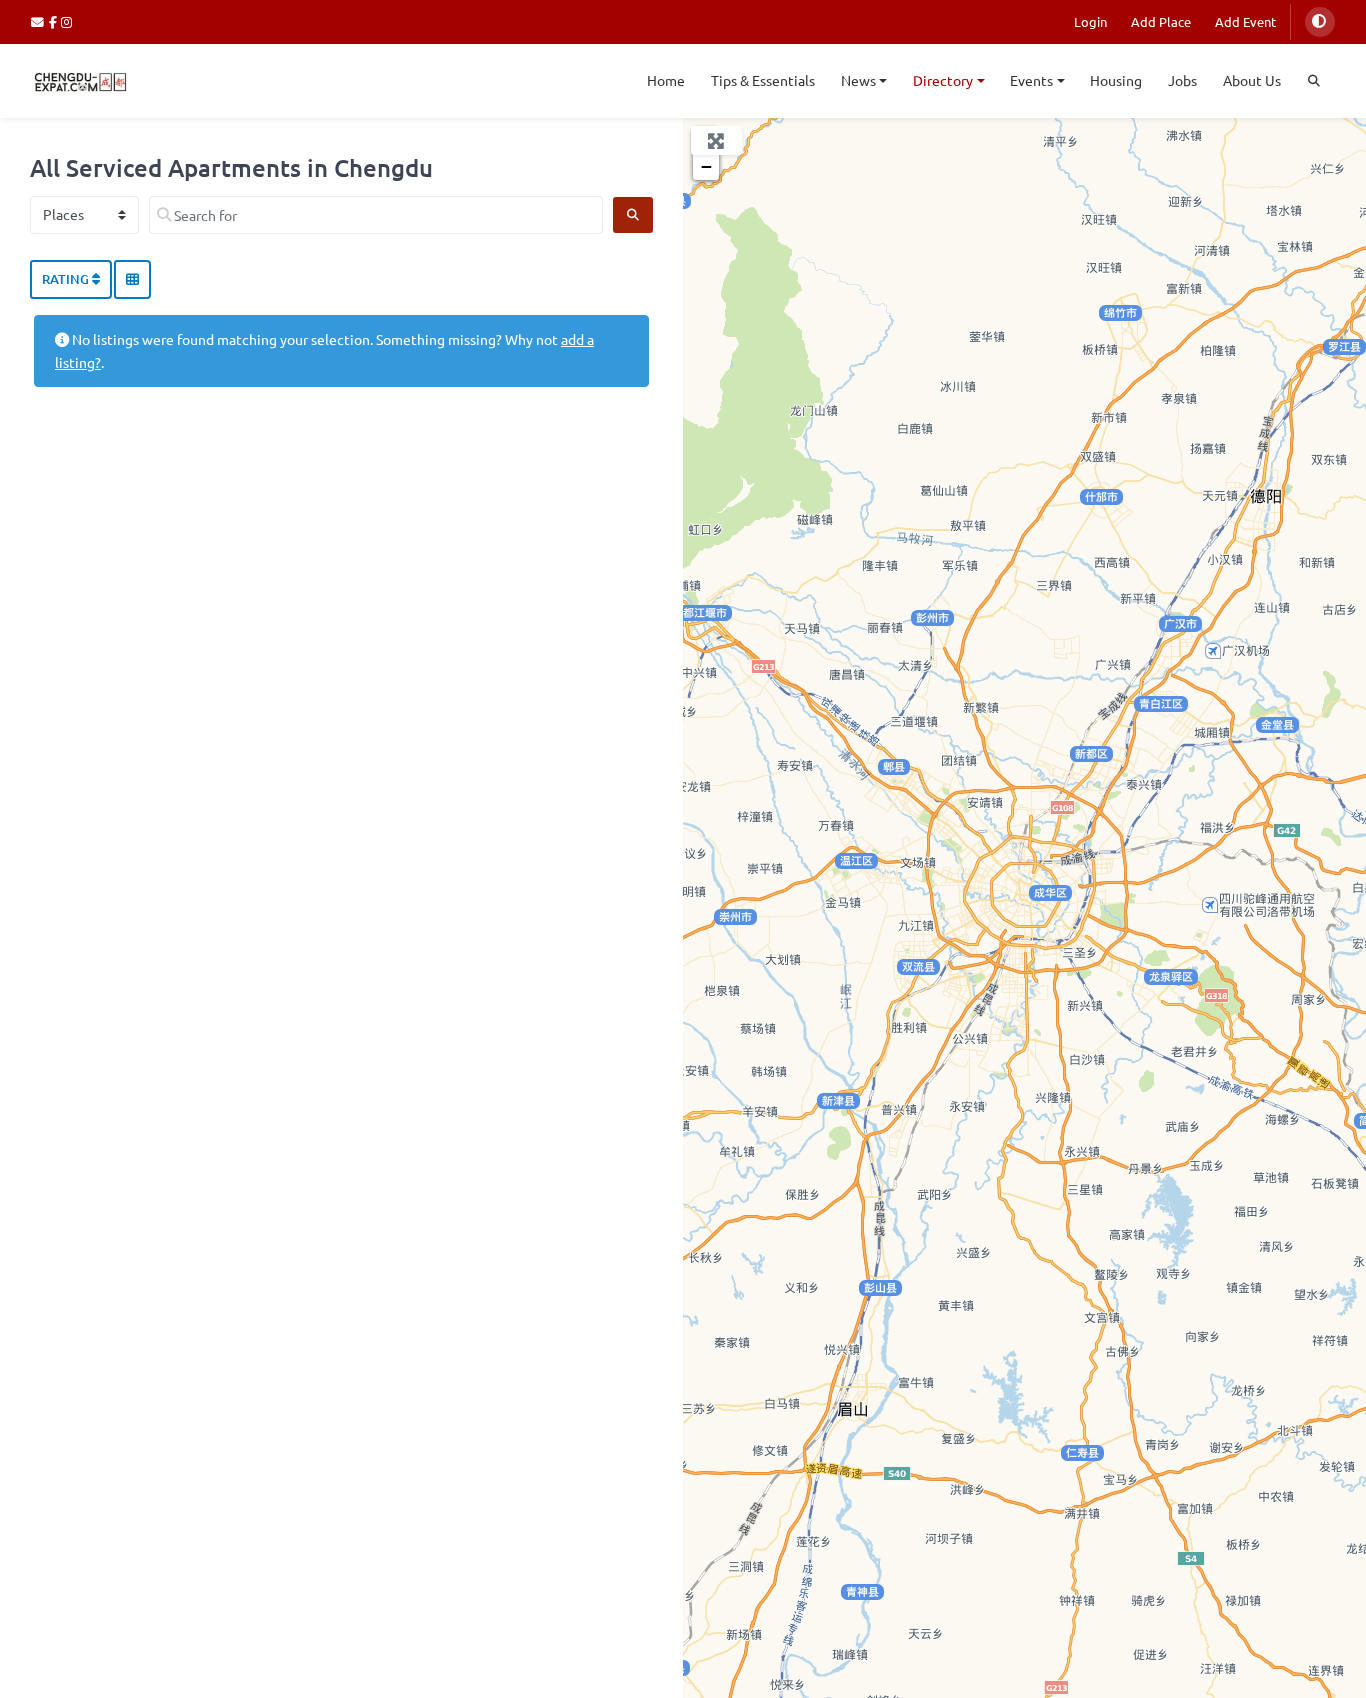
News (858, 80)
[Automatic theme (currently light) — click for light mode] (1320, 22)
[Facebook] (55, 21)
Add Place (1161, 21)
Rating (67, 279)
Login (1090, 21)
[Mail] (40, 21)
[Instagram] (67, 21)
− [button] (706, 166)
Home (666, 80)
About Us (1252, 80)
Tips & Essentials (763, 80)
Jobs (1182, 80)
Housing (1116, 80)
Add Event (1245, 21)
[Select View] (132, 280)
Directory (943, 80)
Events (1031, 80)
